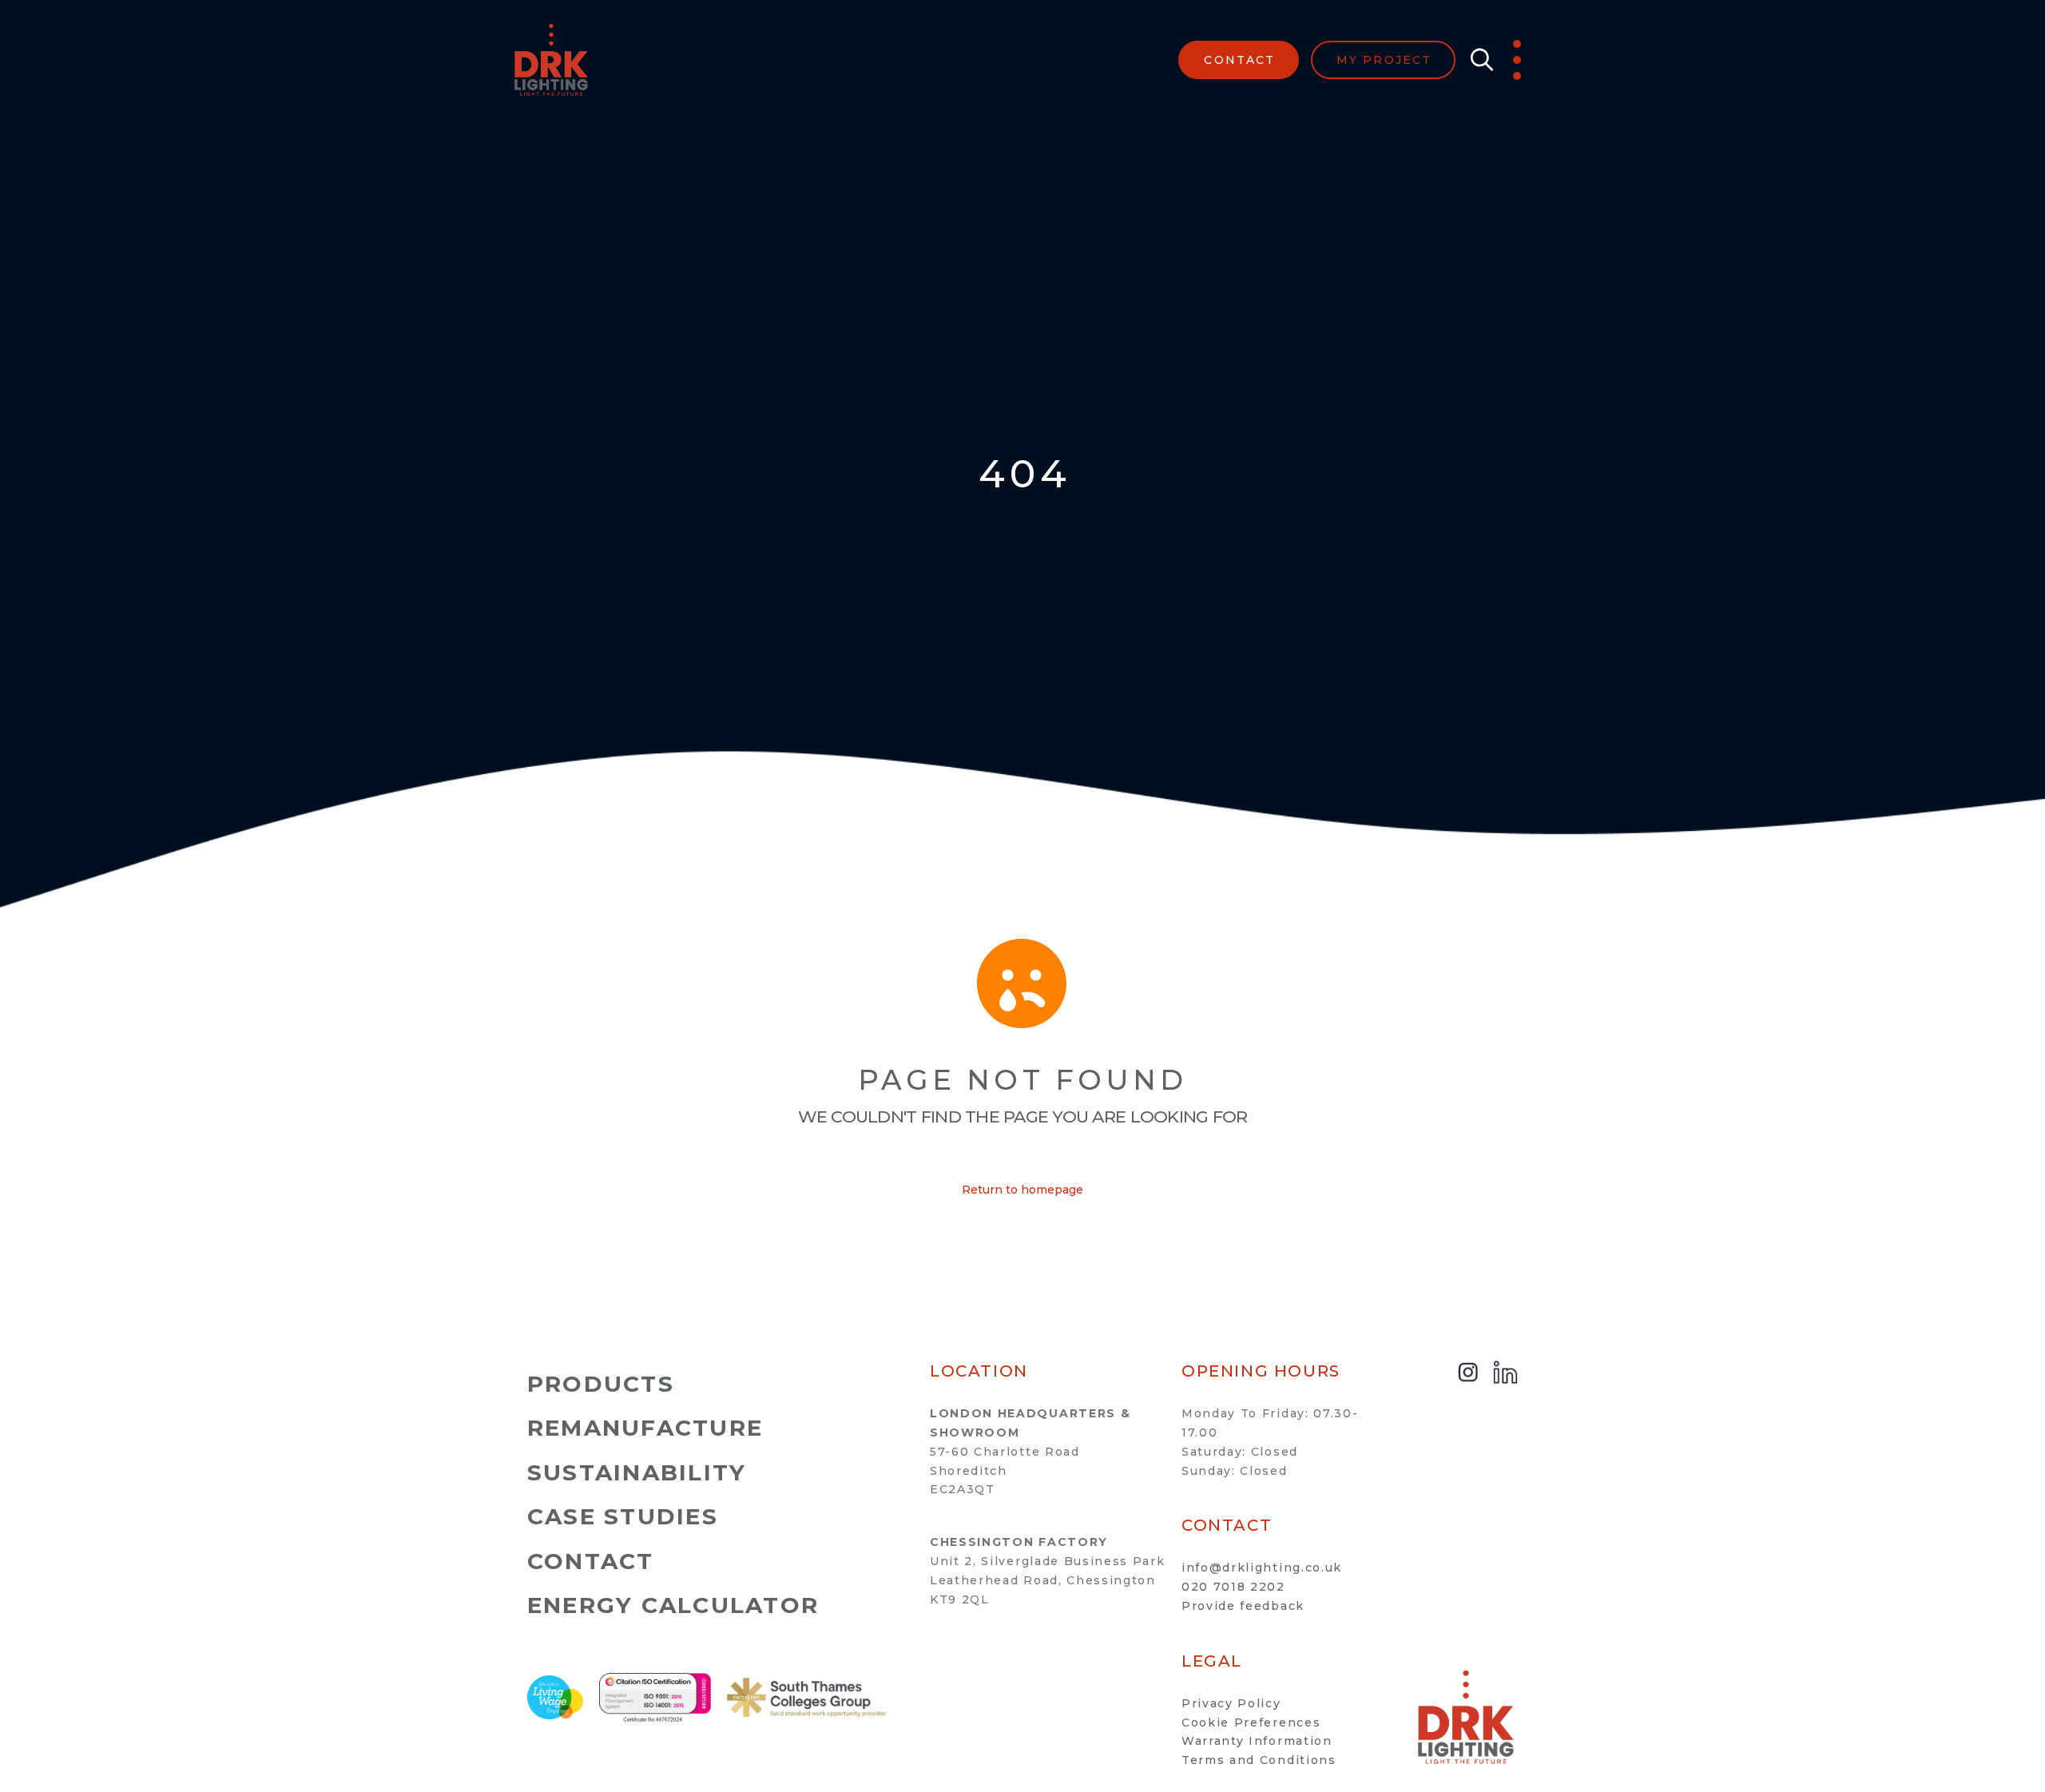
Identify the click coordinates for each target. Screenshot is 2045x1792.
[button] (1478, 60)
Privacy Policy (1231, 1703)
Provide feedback (1243, 1606)
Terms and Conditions (1259, 1760)
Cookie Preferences (1251, 1722)
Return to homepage (1022, 1190)
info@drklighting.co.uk (1262, 1568)
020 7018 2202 (1233, 1587)
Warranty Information (1257, 1741)
